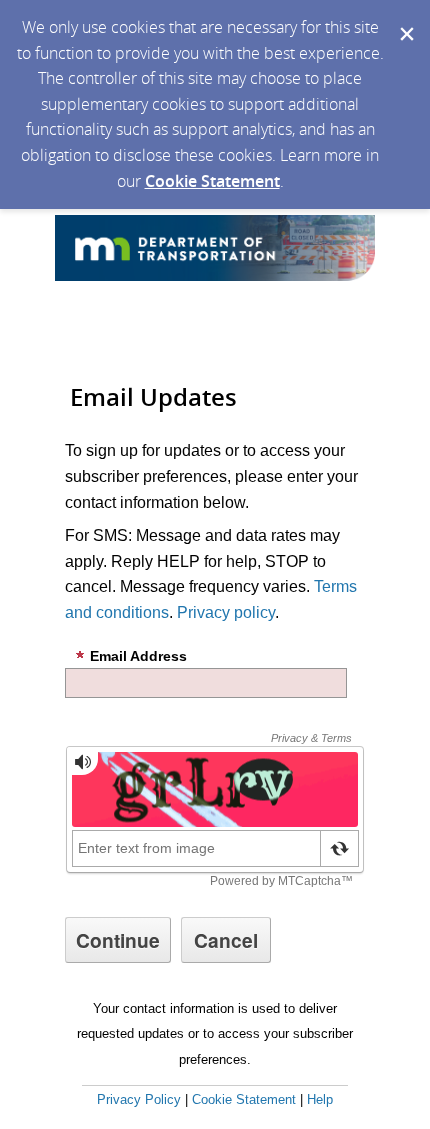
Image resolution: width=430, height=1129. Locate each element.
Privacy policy (226, 612)
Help (320, 1099)
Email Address (138, 656)
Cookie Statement (212, 181)
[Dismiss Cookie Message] (405, 19)
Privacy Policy (139, 1099)
